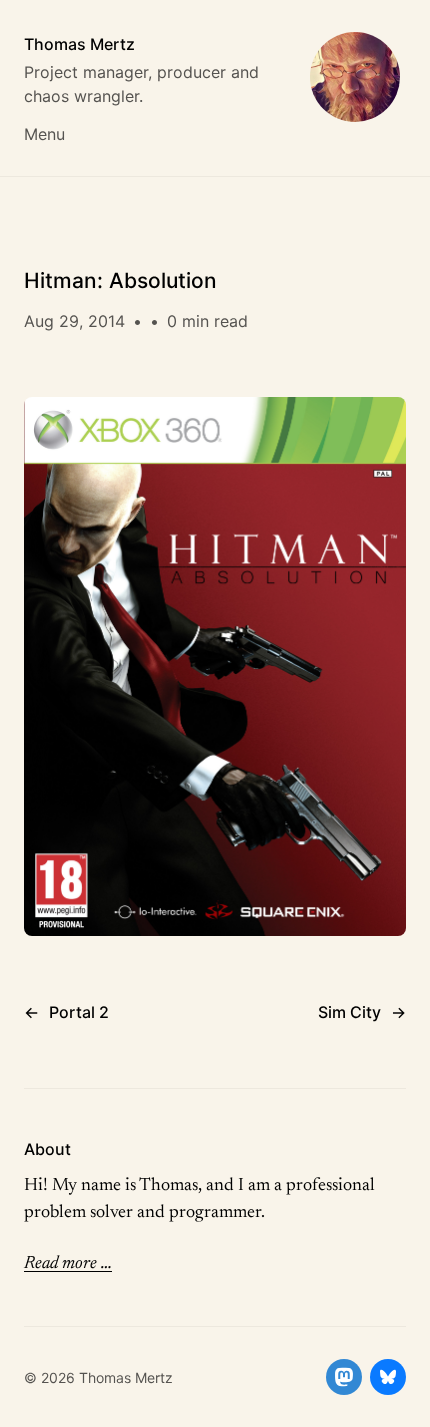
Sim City (349, 1012)
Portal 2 (79, 1012)
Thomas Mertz (79, 44)
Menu (44, 134)
